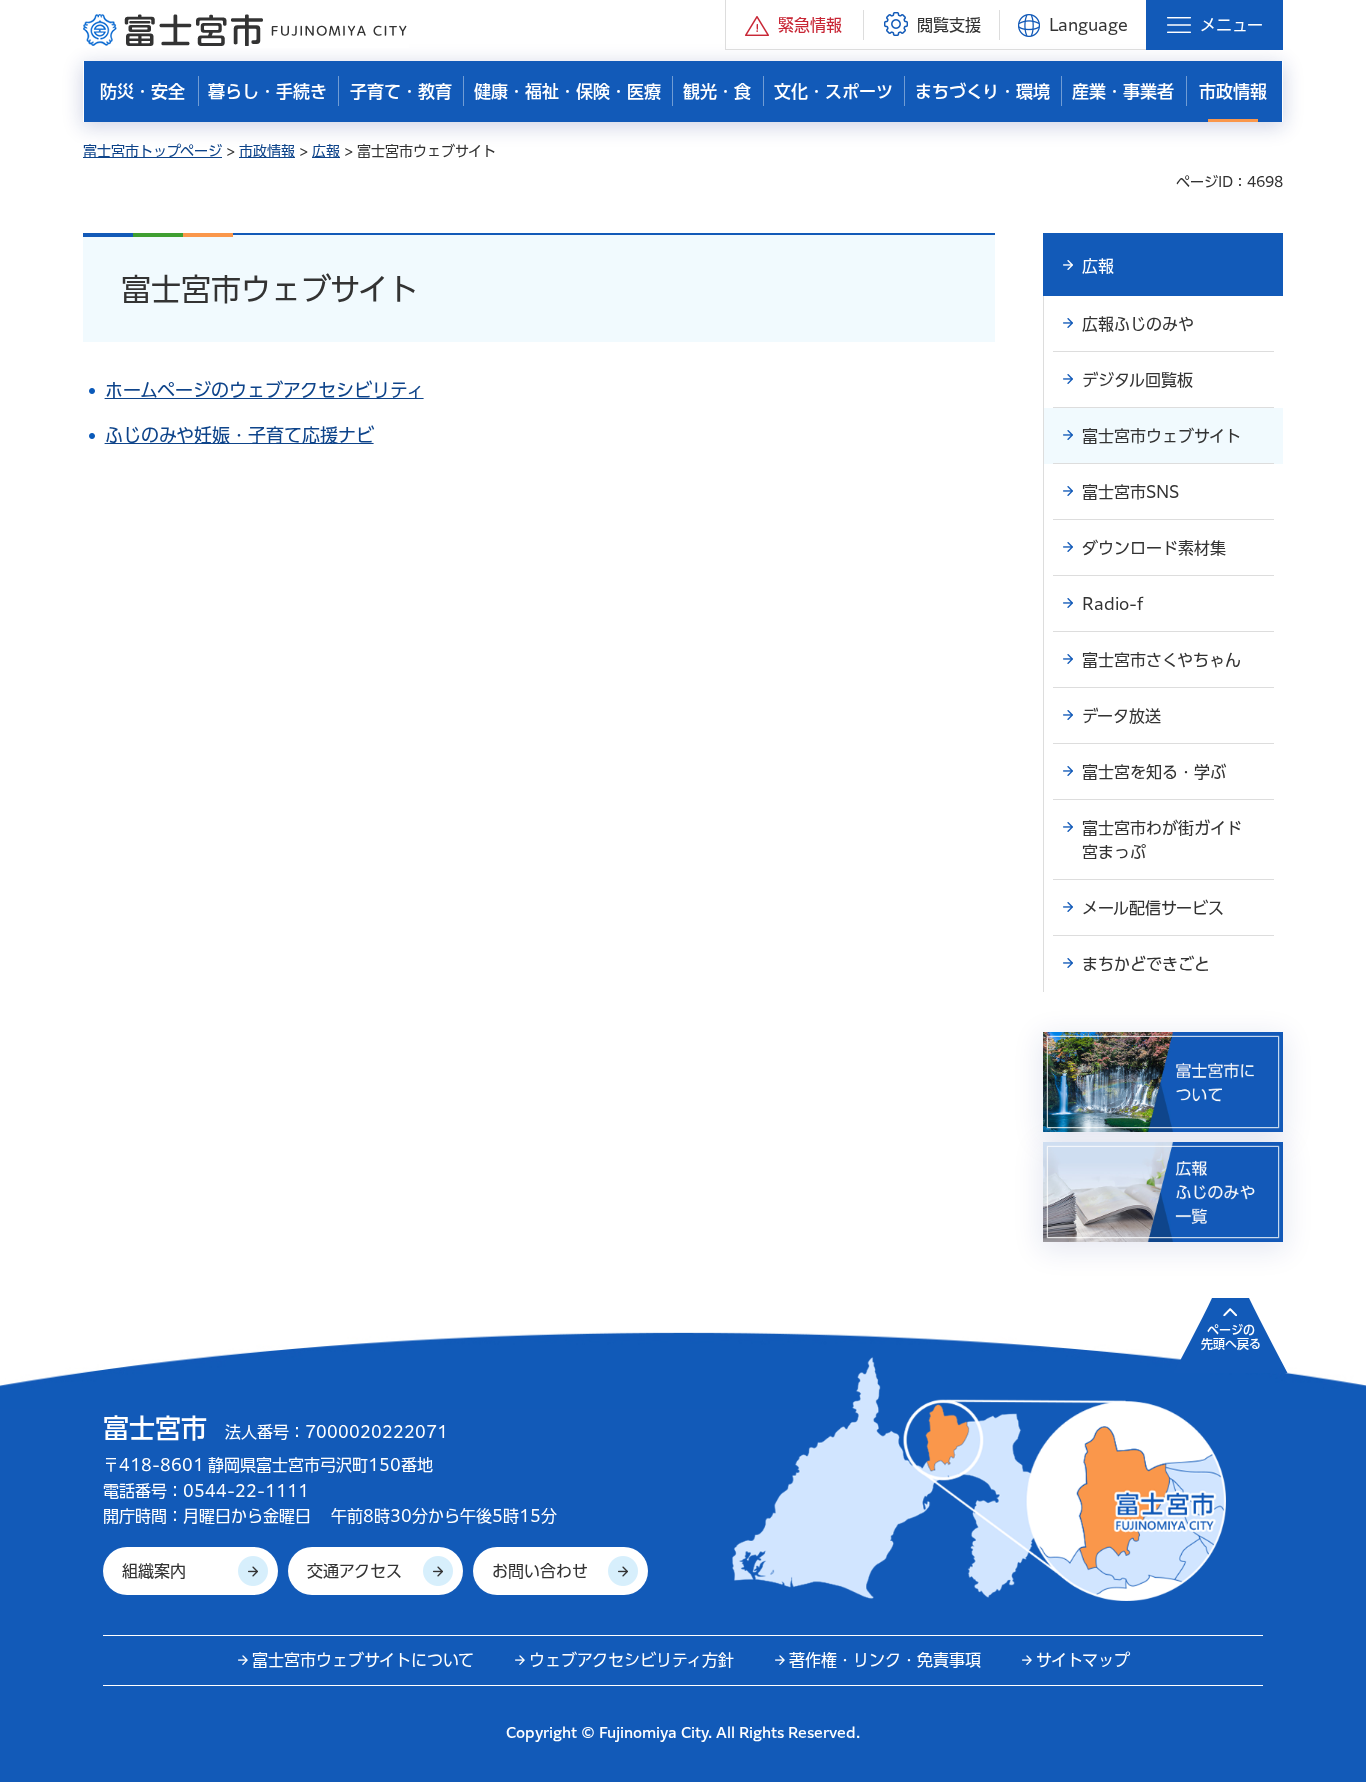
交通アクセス (354, 1571)
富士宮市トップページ (152, 151)
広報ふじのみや (1138, 324)
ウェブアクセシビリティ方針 (631, 1660)
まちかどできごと (1146, 964)
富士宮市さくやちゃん (1161, 660)
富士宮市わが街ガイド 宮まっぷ (1170, 840)
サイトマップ (1083, 1660)
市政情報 (267, 151)
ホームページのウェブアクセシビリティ (264, 390)
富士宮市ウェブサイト (1161, 436)
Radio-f (1112, 604)
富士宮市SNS (1130, 492)
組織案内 (154, 1571)
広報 (326, 151)
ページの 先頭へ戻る (1231, 1337)
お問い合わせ (540, 1571)
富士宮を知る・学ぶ (1154, 772)
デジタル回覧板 (1137, 380)
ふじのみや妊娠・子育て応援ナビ (239, 435)
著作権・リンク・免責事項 (885, 1660)
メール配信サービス (1153, 908)
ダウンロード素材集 (1154, 548)
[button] (794, 24)
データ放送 (1121, 716)
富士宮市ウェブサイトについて (363, 1660)
